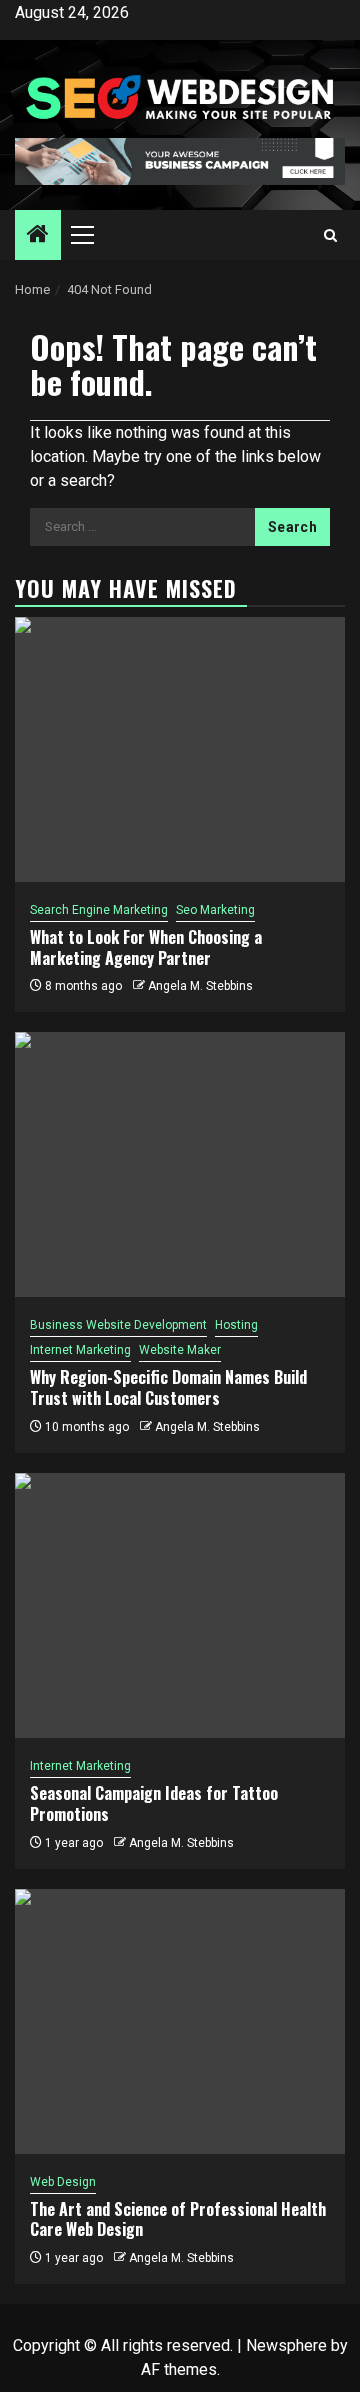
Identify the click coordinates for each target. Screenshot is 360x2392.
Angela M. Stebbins (200, 986)
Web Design (63, 2182)
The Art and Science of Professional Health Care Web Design (178, 2219)
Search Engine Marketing (99, 910)
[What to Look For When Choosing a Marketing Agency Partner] (180, 749)
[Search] (330, 235)
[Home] (38, 236)
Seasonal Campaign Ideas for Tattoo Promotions (154, 1803)
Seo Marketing (215, 910)
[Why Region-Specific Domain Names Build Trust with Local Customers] (180, 1164)
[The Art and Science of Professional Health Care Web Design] (180, 2021)
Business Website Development (118, 1325)
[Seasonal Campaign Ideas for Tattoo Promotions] (180, 1605)
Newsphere (286, 2345)
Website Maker (180, 1350)
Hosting (236, 1325)
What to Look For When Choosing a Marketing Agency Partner (146, 947)
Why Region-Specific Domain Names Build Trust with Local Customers (168, 1387)
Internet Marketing (80, 1350)
